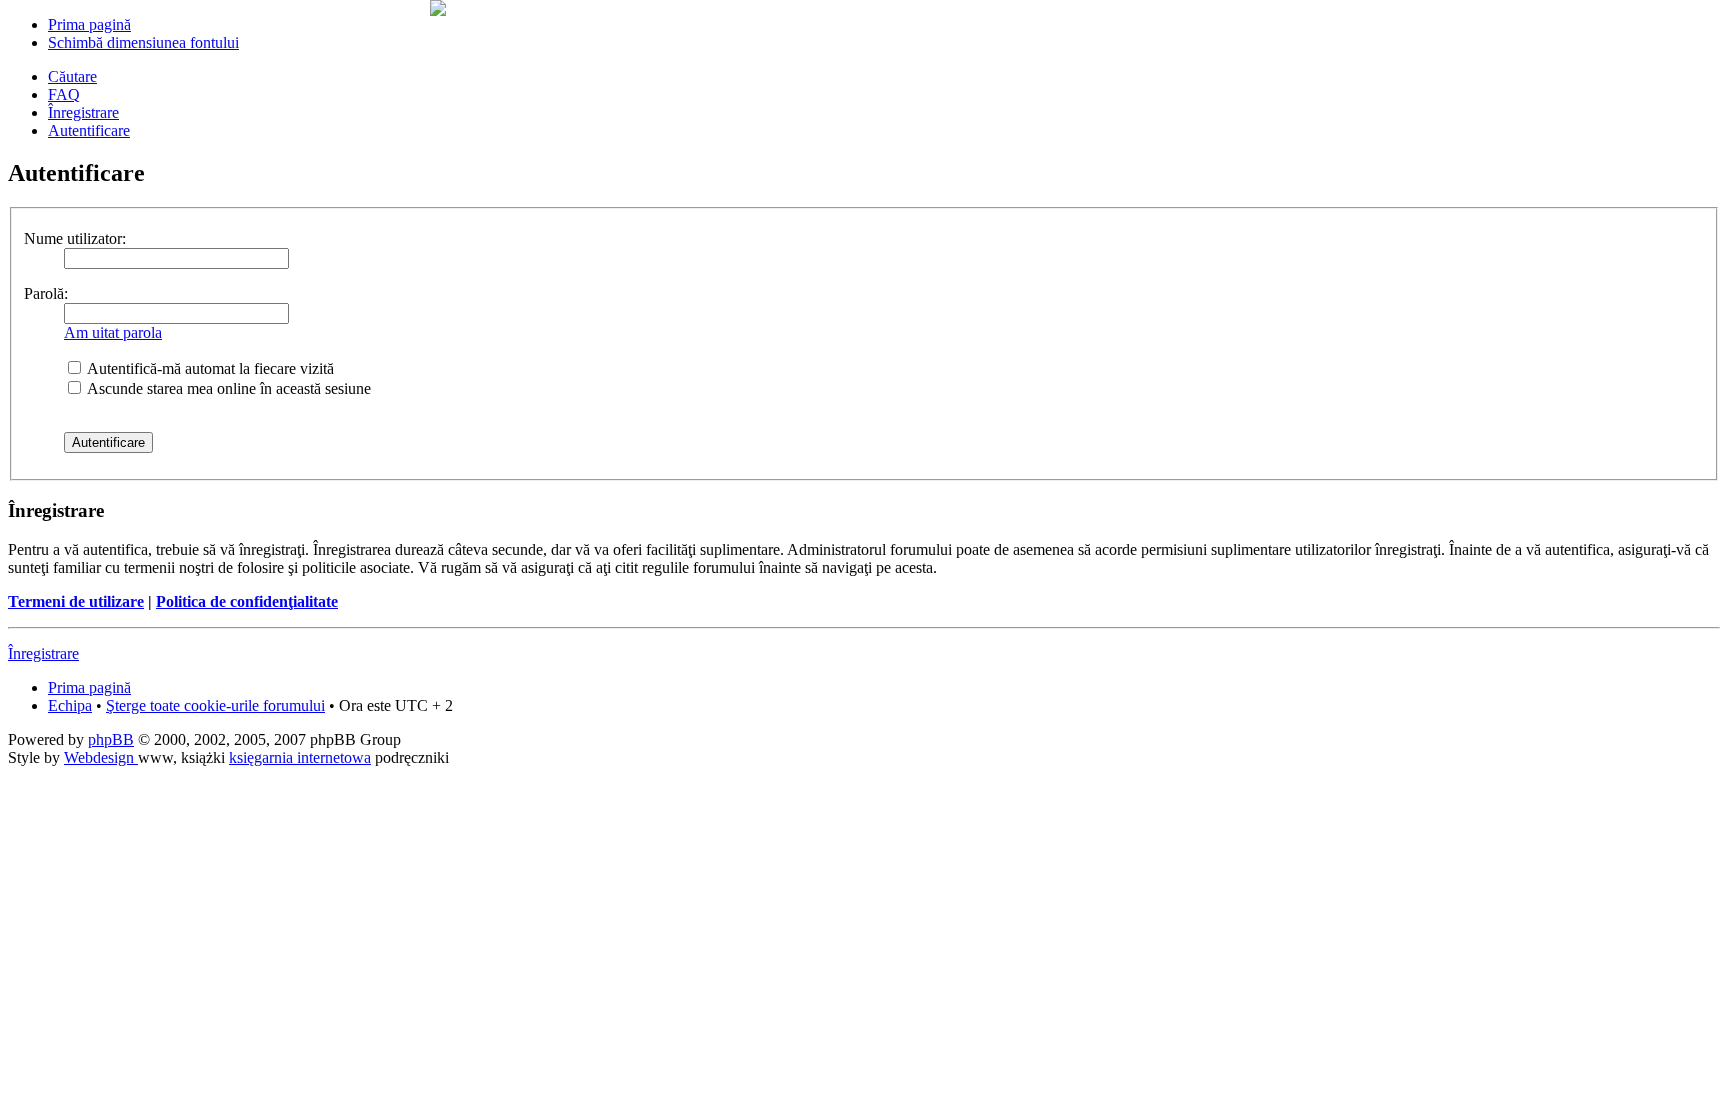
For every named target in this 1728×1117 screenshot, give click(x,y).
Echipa (70, 705)
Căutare (72, 76)
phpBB (111, 739)
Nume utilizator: (75, 238)
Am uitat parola (113, 332)
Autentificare (89, 130)
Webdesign (101, 757)
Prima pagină (89, 24)
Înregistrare (83, 112)
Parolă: (46, 293)
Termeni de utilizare (76, 601)
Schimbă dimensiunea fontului (143, 42)
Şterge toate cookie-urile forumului (215, 705)
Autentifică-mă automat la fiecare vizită (209, 368)
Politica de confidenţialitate (247, 601)
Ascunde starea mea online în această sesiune (227, 388)
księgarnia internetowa (300, 757)
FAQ (64, 94)
